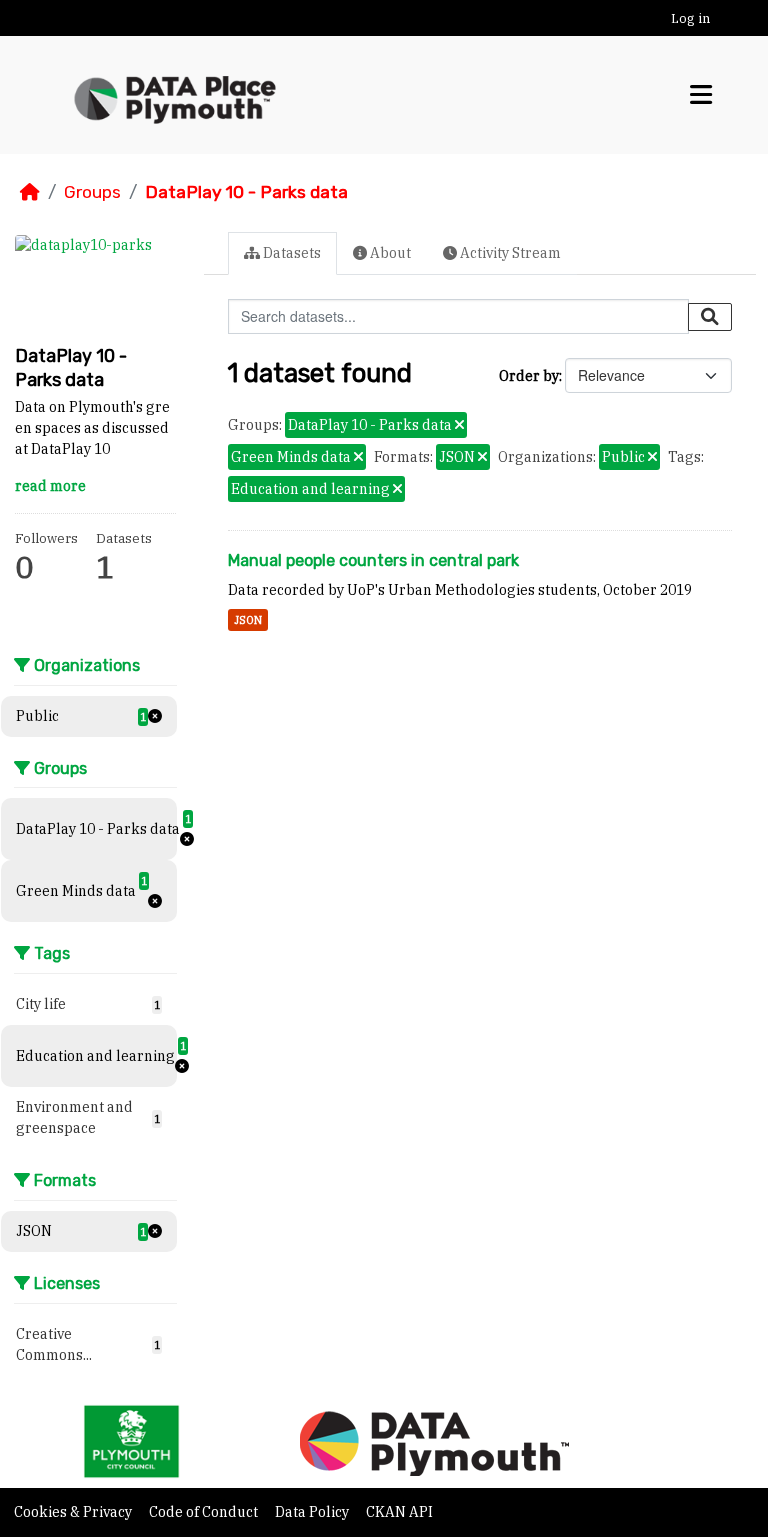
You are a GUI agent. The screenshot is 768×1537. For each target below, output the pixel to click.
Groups (92, 192)
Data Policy (313, 1512)
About (389, 253)
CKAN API (399, 1512)
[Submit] (710, 317)
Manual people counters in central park (373, 560)
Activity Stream (509, 253)
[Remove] (459, 426)
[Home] (30, 192)
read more (50, 486)
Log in (690, 18)
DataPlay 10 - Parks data (246, 192)
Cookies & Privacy (74, 1512)
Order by (529, 376)
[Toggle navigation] (701, 94)
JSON (248, 620)
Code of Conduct (205, 1512)
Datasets (290, 253)
